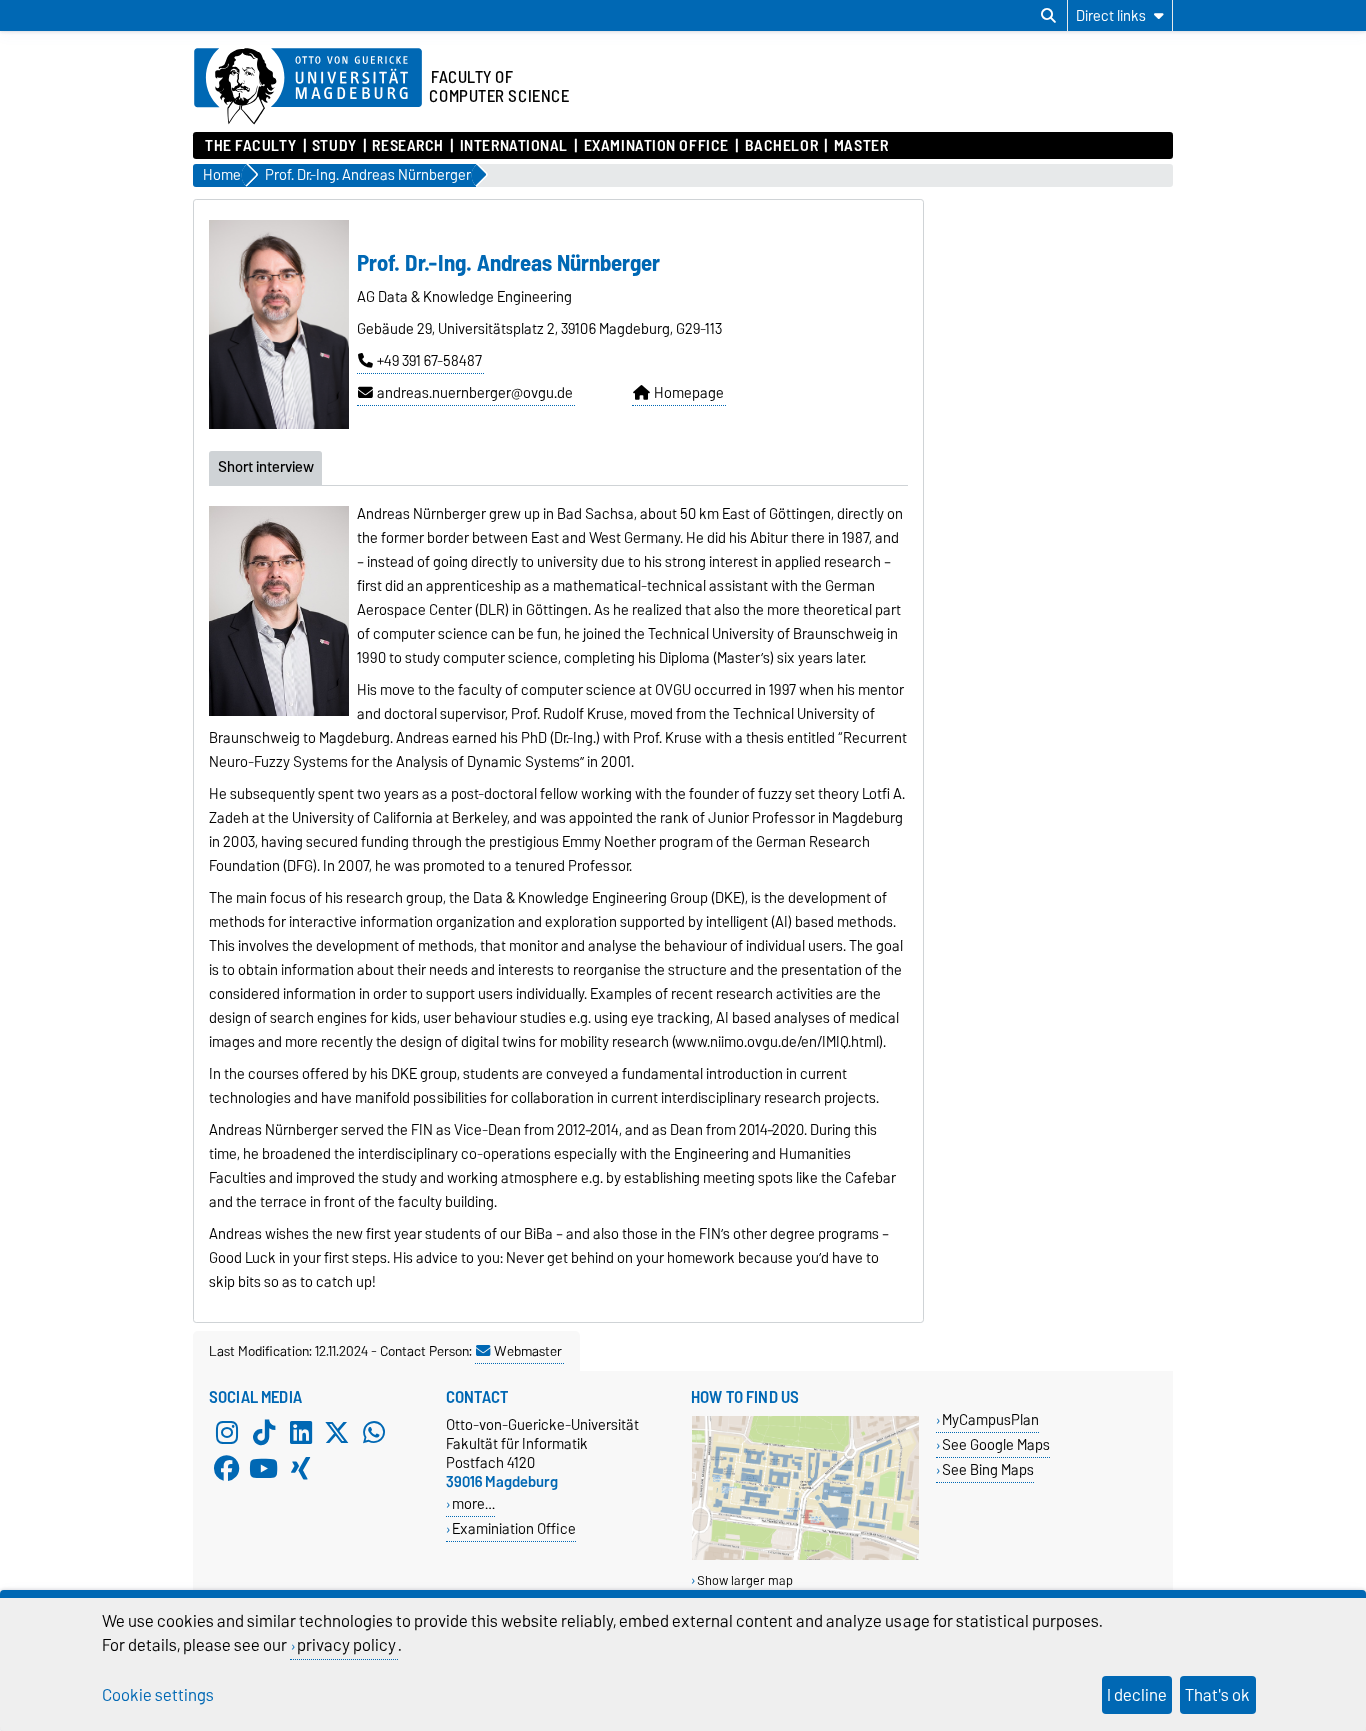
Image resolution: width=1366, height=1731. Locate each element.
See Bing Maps (988, 1469)
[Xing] (301, 1469)
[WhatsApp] (374, 1433)
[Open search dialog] (1048, 16)
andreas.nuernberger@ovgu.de (475, 393)
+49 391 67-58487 (429, 361)
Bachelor (781, 146)
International (514, 146)
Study (334, 146)
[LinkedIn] (301, 1433)
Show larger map (745, 1580)
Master (861, 146)
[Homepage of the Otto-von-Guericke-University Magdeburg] (308, 87)
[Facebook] (227, 1469)
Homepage (689, 393)
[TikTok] (264, 1433)
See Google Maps (996, 1444)
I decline (1137, 1695)
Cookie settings (158, 1695)
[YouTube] (264, 1469)
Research (407, 146)
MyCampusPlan (990, 1419)
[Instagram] (227, 1433)
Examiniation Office (514, 1528)
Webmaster (528, 1351)
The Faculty (250, 146)
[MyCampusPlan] (805, 1555)
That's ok (1217, 1695)
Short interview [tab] (266, 467)
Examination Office (656, 146)
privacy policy (346, 1645)
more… (473, 1503)
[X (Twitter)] (337, 1433)
